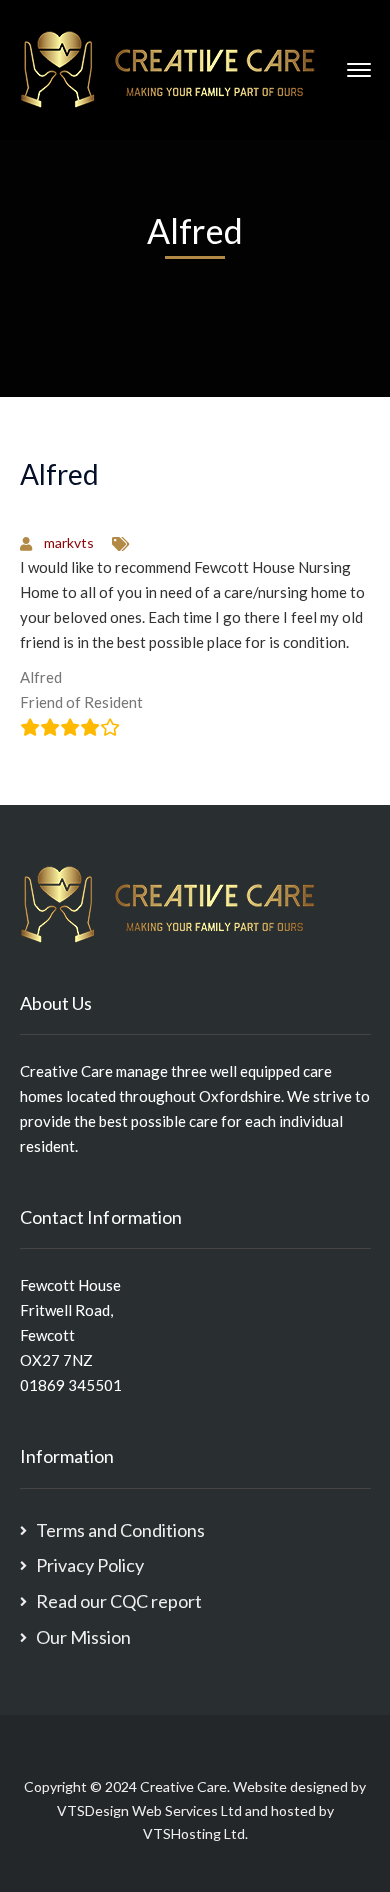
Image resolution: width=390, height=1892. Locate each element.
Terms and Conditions (120, 1530)
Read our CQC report (119, 1601)
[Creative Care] (169, 68)
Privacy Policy (90, 1565)
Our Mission (83, 1637)
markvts (69, 542)
